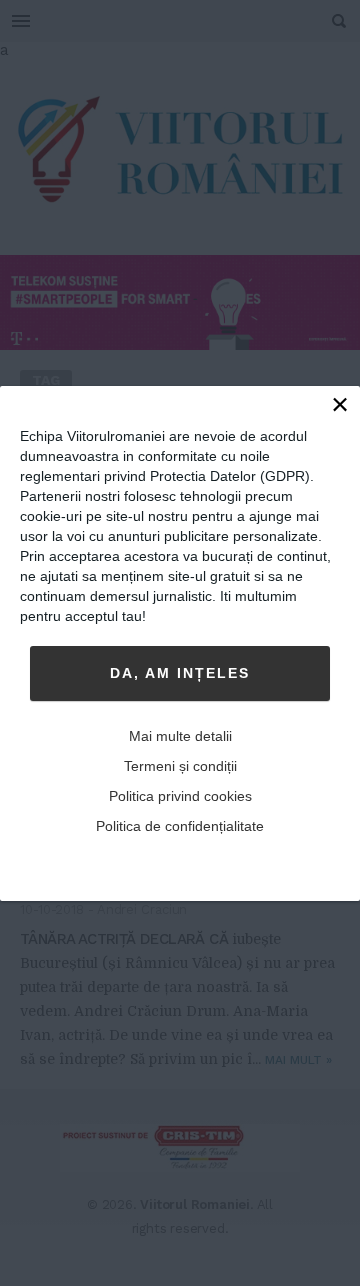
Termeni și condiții (180, 766)
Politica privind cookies (180, 796)
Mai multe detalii (180, 736)
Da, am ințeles (180, 673)
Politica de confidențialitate (180, 826)
